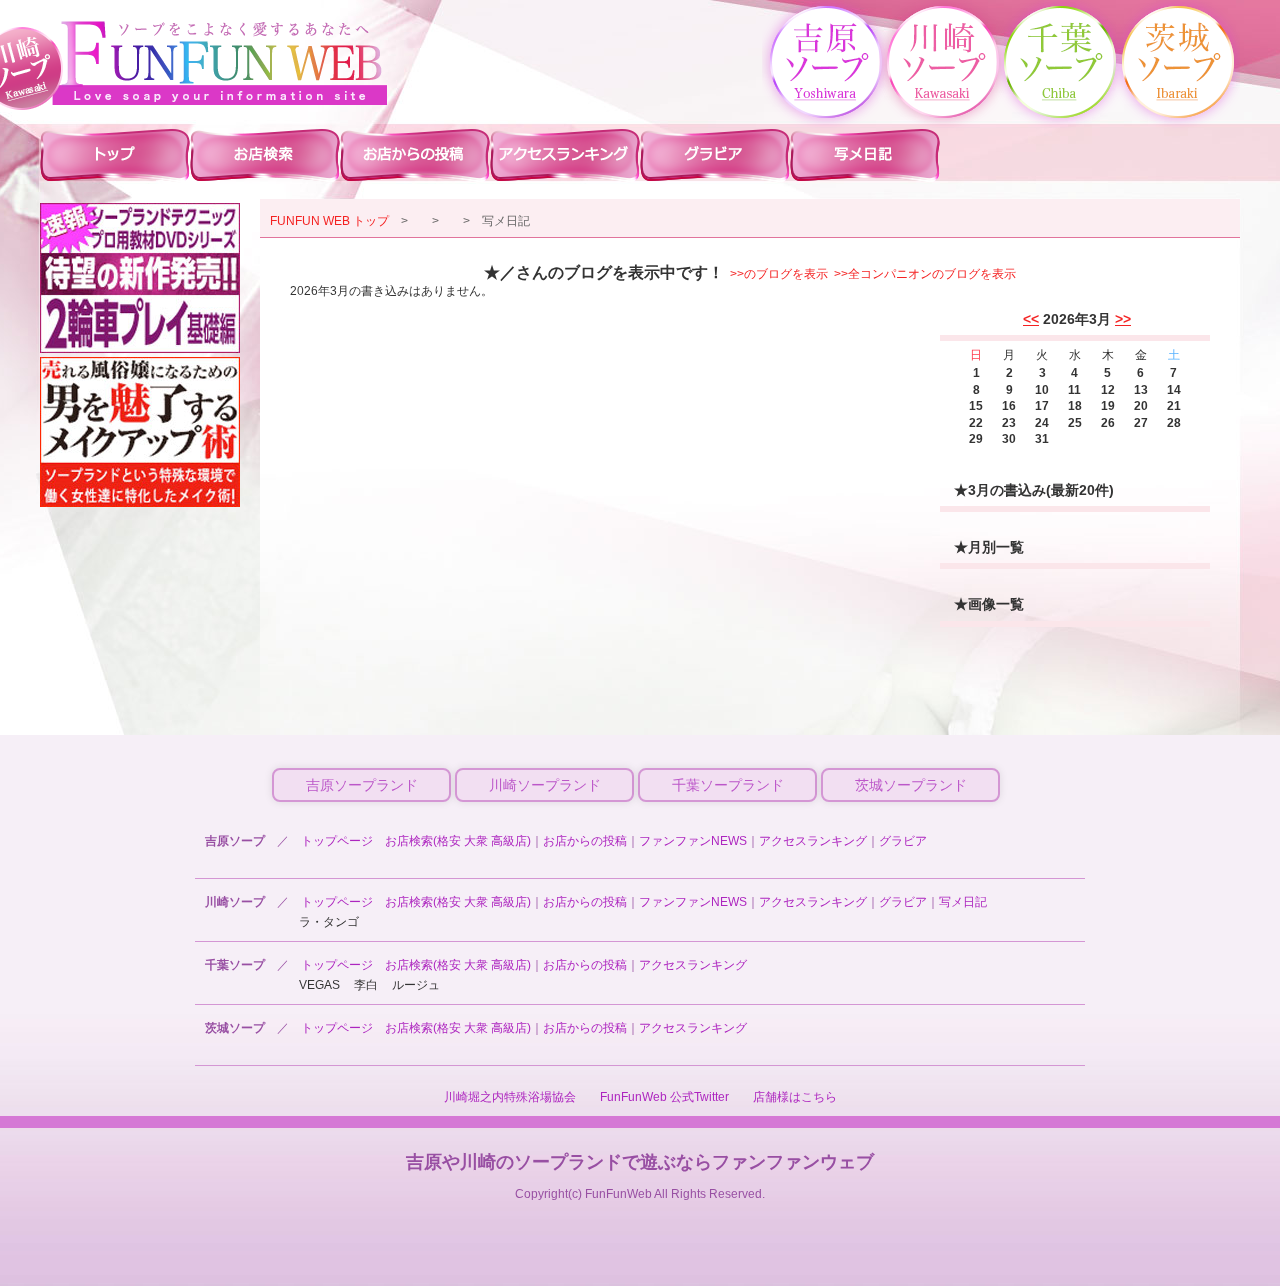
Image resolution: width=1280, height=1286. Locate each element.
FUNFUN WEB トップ (329, 221)
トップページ (337, 841)
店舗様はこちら (795, 1097)
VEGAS (319, 985)
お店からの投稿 (585, 841)
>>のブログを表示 (779, 274)
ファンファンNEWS (693, 841)
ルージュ (416, 985)
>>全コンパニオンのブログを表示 (925, 274)
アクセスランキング (813, 841)
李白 (366, 985)
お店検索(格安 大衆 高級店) (458, 841)
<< (1031, 319)
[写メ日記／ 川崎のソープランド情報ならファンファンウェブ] (220, 63)
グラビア (903, 841)
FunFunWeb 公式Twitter (664, 1097)
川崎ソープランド (545, 785)
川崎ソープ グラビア (715, 154)
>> (1123, 319)
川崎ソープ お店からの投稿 (415, 154)
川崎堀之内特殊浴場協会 (510, 1097)
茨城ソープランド (911, 785)
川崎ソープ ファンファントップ (115, 154)
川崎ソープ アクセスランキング (565, 154)
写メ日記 (963, 902)
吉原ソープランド (362, 785)
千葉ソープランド (728, 785)
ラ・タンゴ (329, 922)
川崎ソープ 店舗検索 (265, 154)
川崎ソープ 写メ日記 (865, 154)
